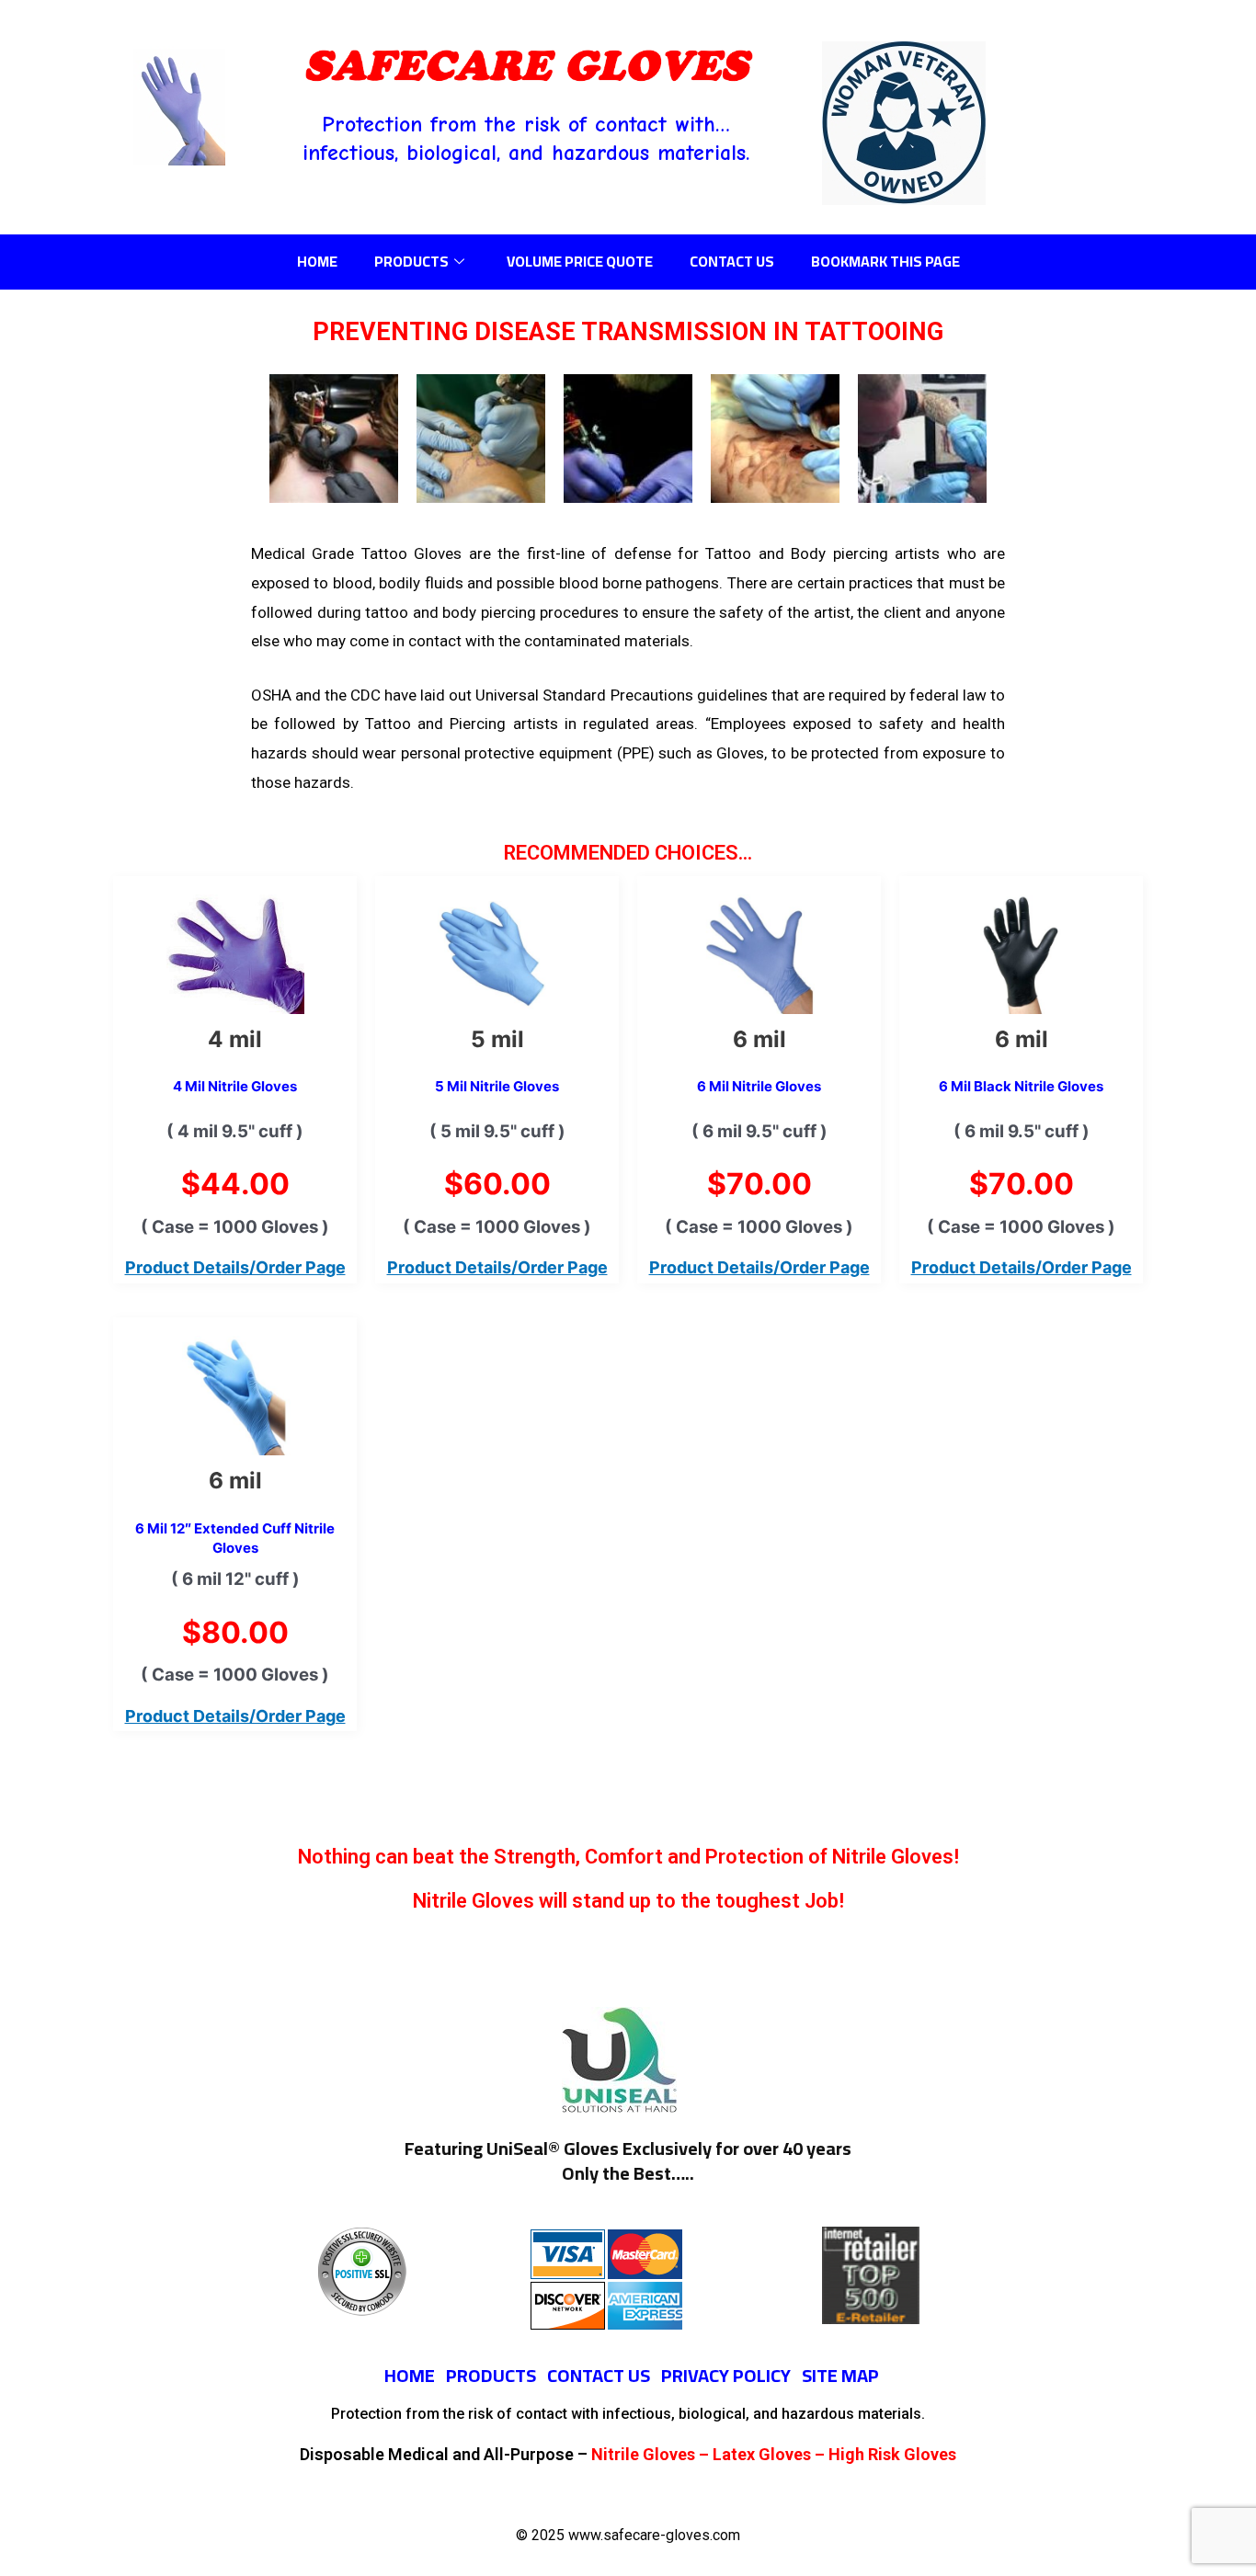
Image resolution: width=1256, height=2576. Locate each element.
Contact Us (732, 261)
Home (317, 261)
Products (411, 261)
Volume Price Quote (580, 261)
